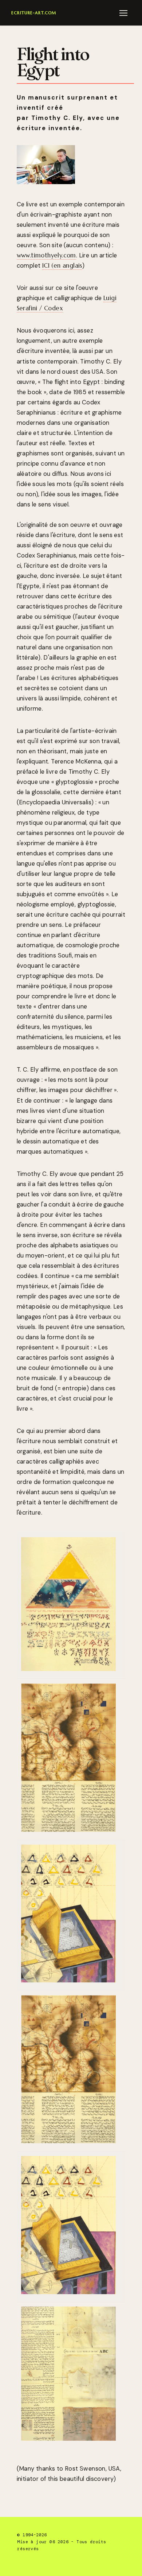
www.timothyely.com (46, 255)
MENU (125, 13)
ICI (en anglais (62, 266)
